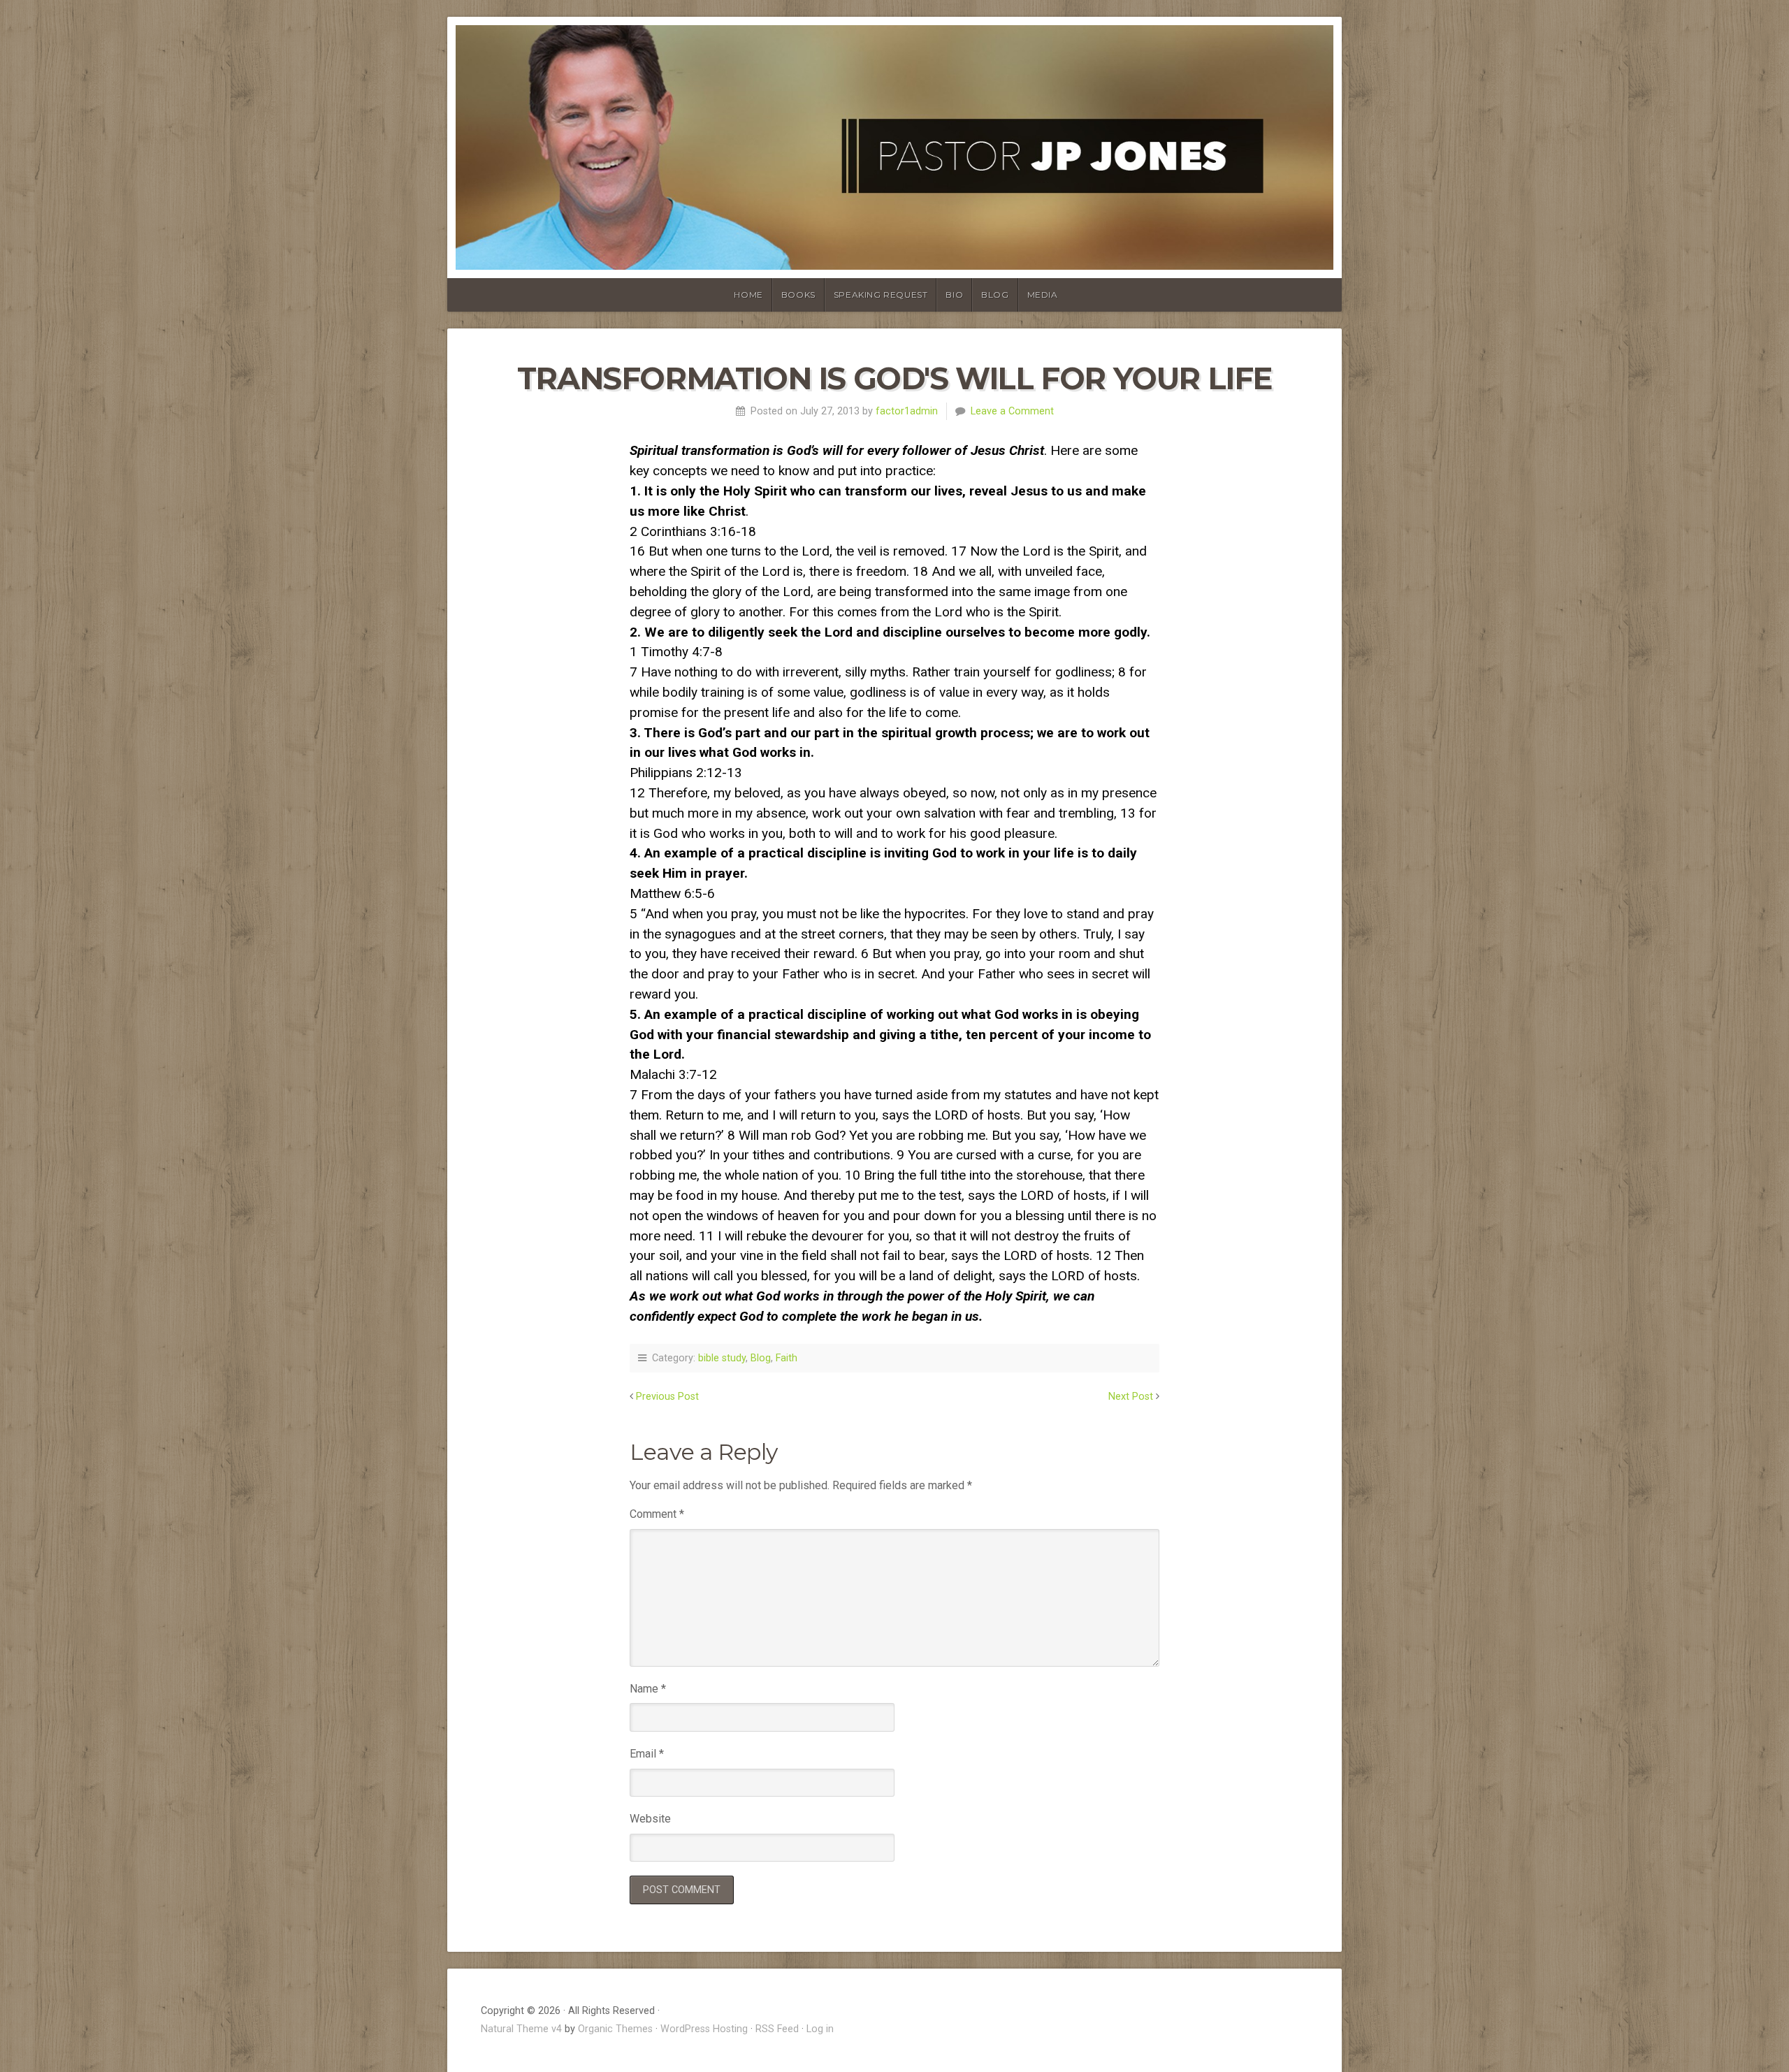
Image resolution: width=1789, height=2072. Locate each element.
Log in (820, 2029)
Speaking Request (881, 295)
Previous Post (667, 1397)
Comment (657, 1514)
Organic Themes (615, 2029)
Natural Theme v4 (521, 2029)
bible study (722, 1358)
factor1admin (907, 411)
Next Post (1131, 1397)
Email (647, 1754)
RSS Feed (777, 2029)
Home (748, 295)
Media (1043, 295)
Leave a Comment (1012, 411)
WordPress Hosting (704, 2029)
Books (798, 295)
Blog (995, 295)
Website (650, 1819)
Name (648, 1689)
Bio (954, 295)
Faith (787, 1358)
